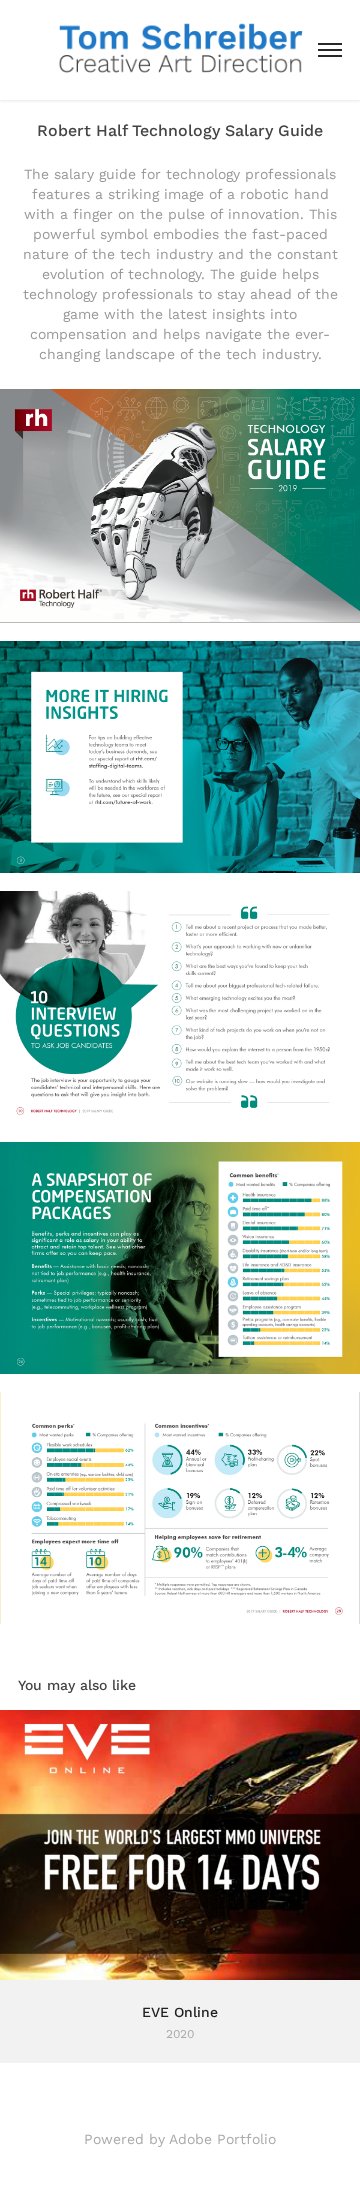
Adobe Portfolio (222, 2139)
